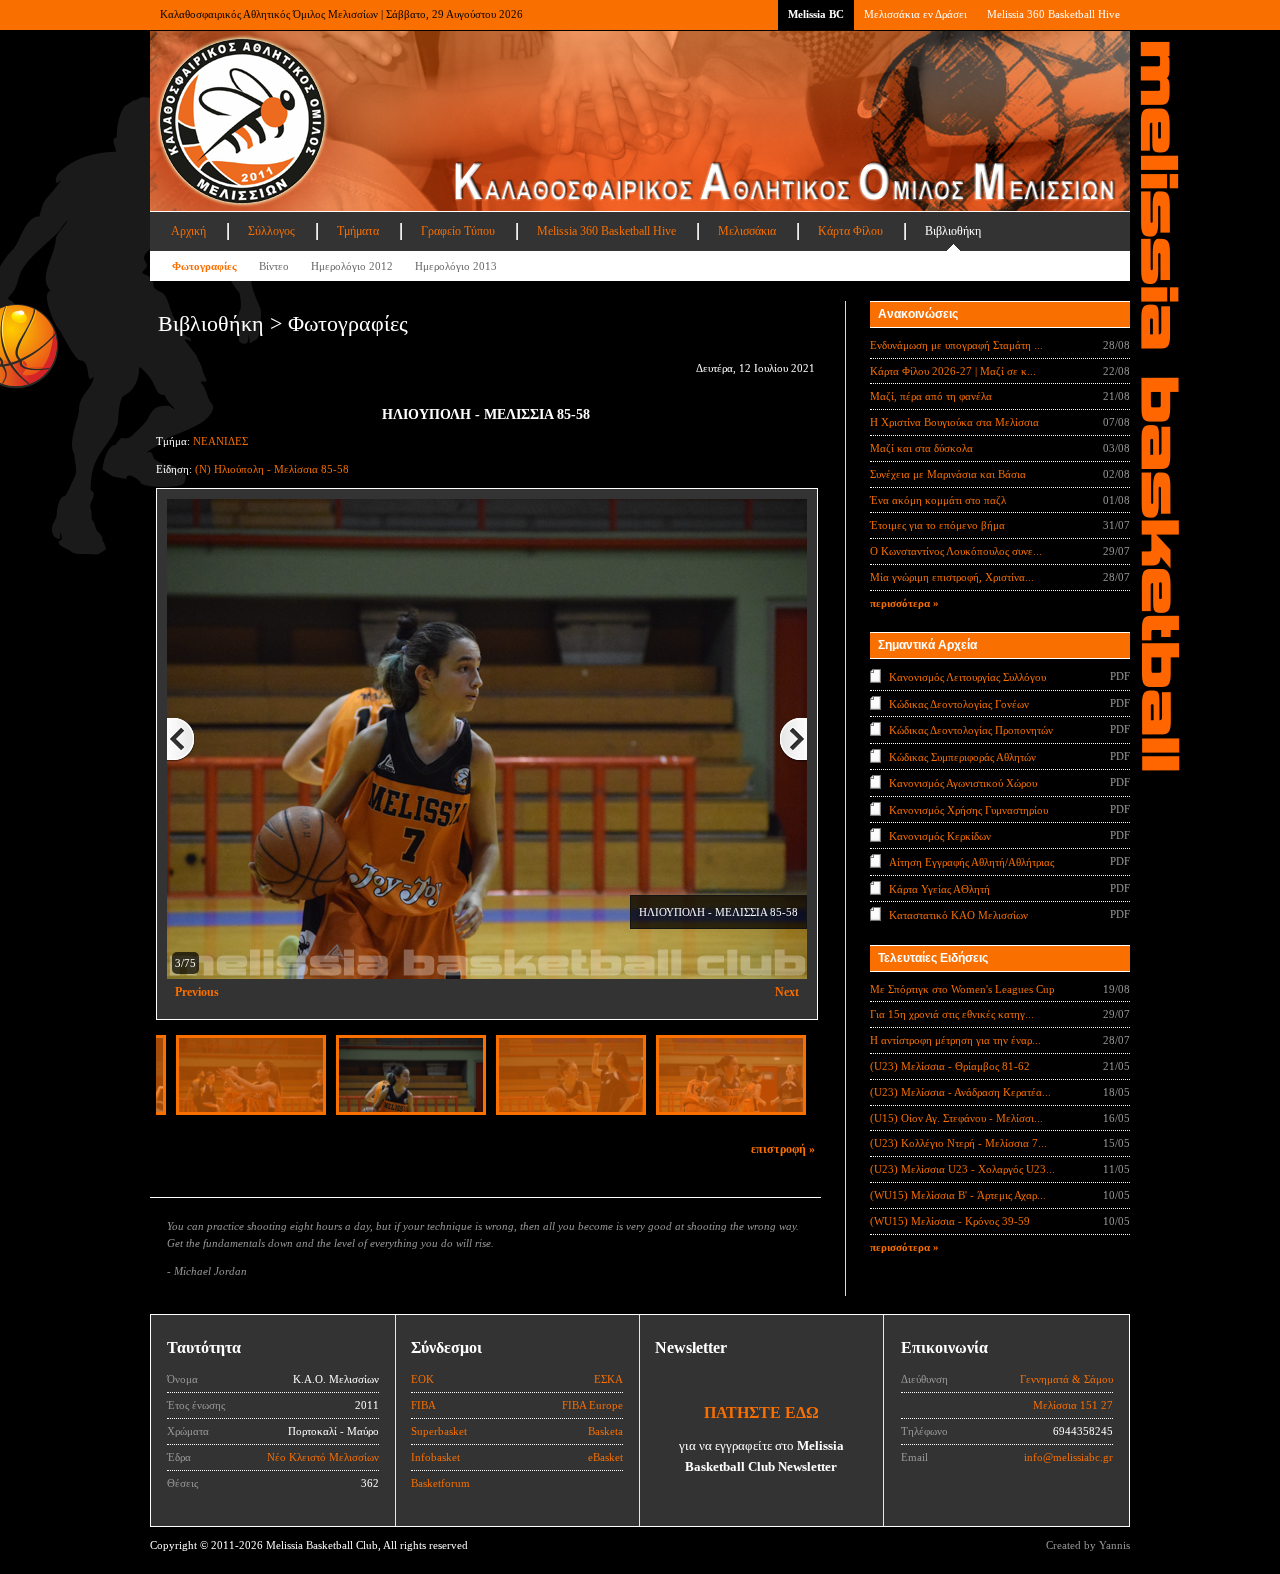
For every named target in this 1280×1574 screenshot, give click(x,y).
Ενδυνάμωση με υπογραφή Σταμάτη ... (956, 345)
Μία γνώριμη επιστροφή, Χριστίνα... (952, 577)
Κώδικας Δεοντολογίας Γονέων (959, 703)
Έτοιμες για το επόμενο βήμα (937, 525)
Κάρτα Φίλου (850, 231)
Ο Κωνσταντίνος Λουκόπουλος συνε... (956, 551)
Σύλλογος (271, 231)
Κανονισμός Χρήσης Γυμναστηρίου (968, 809)
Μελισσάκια (747, 231)
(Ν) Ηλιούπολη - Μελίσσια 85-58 (272, 469)
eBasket (605, 1457)
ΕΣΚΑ (608, 1379)
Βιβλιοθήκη (953, 231)
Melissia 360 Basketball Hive (1053, 14)
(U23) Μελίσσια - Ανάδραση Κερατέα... (960, 1092)
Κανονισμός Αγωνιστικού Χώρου (963, 783)
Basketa (605, 1431)
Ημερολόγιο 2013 (456, 266)
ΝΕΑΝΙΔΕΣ (220, 441)
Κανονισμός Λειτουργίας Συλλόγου (967, 677)
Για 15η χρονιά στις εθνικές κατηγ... (952, 1014)
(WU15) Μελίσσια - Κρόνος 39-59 (950, 1221)
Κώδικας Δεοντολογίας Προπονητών (971, 730)
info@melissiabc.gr (1068, 1457)
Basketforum (440, 1483)
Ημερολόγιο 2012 (352, 266)
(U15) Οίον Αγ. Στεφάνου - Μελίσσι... (956, 1118)
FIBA (423, 1405)
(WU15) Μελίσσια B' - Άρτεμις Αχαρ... (958, 1195)
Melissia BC (816, 14)
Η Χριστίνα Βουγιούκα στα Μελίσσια (954, 422)
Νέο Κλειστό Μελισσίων (323, 1457)
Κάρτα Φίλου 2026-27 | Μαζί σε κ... (953, 371)
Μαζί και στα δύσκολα (921, 448)
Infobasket (435, 1457)
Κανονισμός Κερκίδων (940, 836)
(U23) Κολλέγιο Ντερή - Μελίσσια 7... (958, 1143)
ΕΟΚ (422, 1379)
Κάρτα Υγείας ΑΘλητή (939, 889)
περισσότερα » (904, 603)
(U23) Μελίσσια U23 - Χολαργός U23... (962, 1169)
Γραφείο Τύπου (458, 231)
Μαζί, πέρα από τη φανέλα (931, 396)
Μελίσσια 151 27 (1073, 1405)
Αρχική (188, 231)
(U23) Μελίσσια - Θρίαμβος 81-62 (950, 1066)
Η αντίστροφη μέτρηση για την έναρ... (955, 1040)
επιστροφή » (783, 1149)
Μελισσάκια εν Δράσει (915, 14)
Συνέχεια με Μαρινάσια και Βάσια (948, 474)
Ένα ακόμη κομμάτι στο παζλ (938, 500)
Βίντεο (274, 266)
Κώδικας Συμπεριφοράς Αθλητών (962, 756)
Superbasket (439, 1431)
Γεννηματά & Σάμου (1066, 1379)
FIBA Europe (592, 1405)
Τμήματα (358, 231)
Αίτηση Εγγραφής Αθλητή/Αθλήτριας (971, 862)
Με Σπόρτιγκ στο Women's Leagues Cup (962, 989)
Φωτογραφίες (204, 266)
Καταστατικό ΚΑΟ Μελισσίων (958, 915)
